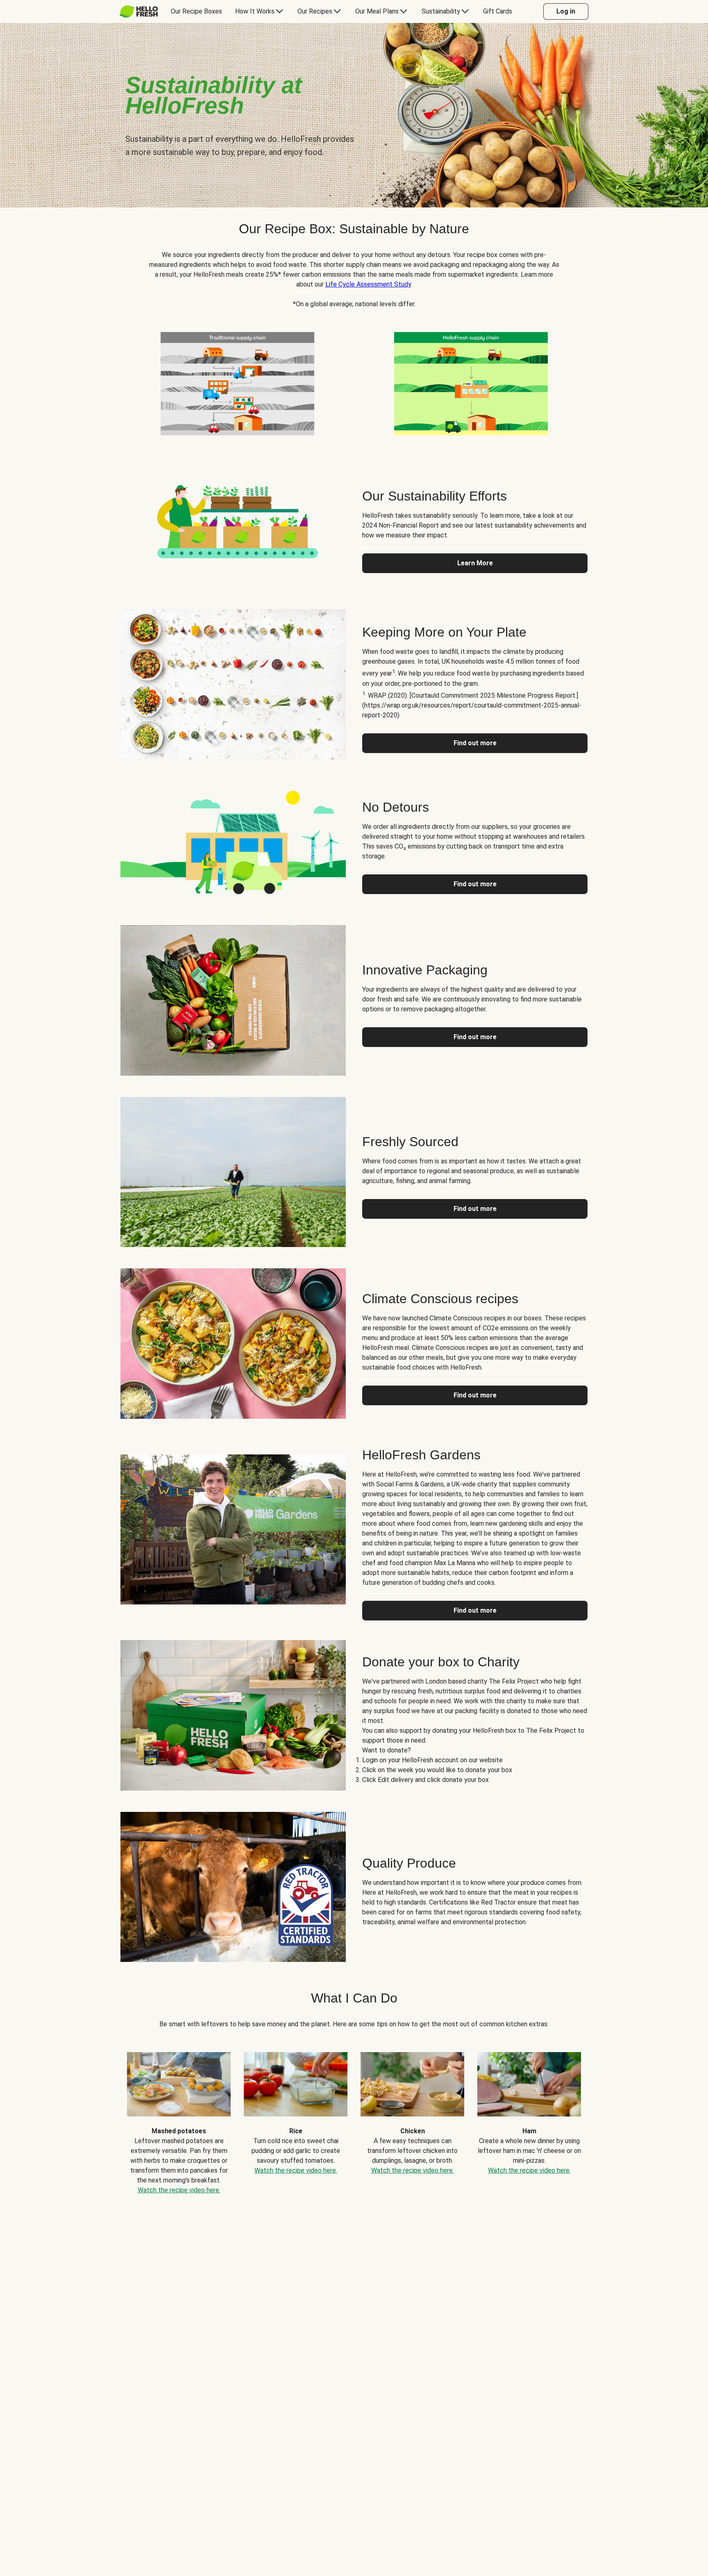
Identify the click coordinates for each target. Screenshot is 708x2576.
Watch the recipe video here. (179, 2190)
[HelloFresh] (139, 11)
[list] (354, 2117)
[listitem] (237, 382)
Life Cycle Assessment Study (368, 284)
